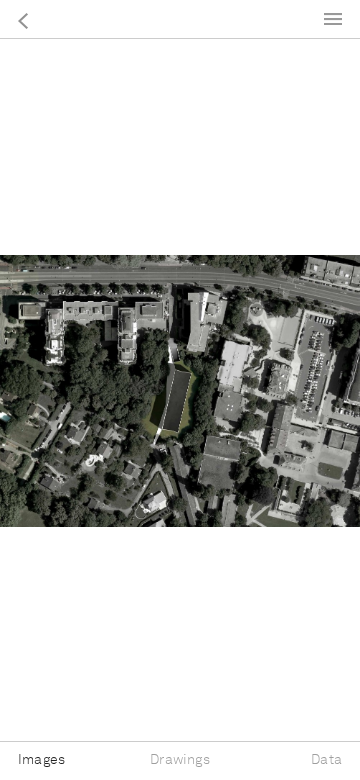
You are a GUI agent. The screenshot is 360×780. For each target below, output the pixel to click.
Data (326, 760)
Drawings (180, 760)
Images (41, 760)
